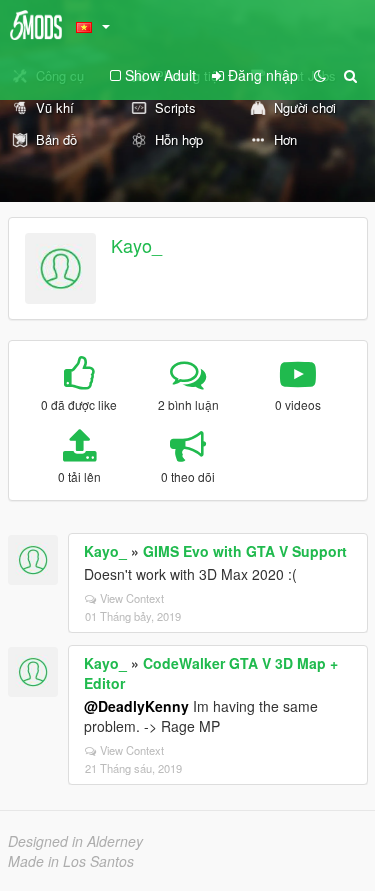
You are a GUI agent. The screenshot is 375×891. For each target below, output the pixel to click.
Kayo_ (136, 245)
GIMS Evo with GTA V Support (245, 551)
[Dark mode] (320, 75)
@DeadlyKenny (136, 706)
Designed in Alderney (75, 841)
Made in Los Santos (71, 861)
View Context (132, 598)
